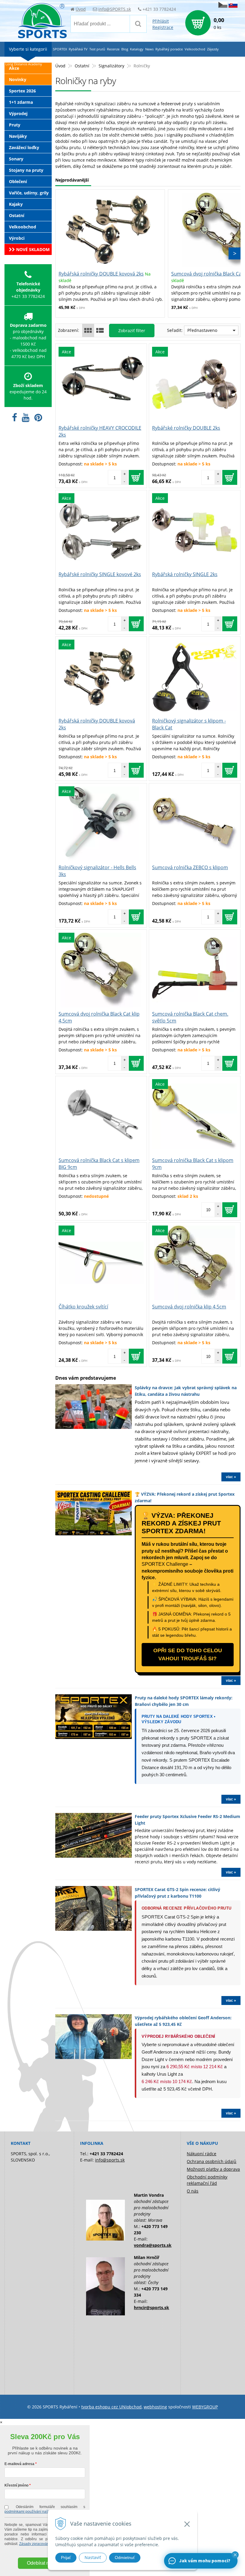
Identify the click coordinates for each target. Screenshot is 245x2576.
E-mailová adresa (19, 2464)
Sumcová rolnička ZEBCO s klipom (190, 867)
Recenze (113, 49)
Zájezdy (213, 49)
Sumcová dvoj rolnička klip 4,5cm (189, 1307)
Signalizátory (111, 66)
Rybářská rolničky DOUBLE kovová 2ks (101, 274)
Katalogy (137, 49)
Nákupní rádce (202, 2154)
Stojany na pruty (26, 170)
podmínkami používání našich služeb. (35, 2512)
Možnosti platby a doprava (213, 2169)
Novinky (18, 79)
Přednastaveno (202, 330)
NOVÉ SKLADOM (32, 249)
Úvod (81, 9)
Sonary (16, 159)
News (149, 49)
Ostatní (82, 66)
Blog (125, 49)
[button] (235, 2555)
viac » (231, 1477)
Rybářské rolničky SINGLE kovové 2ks (100, 574)
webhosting (155, 2407)
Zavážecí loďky (24, 147)
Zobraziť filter (132, 331)
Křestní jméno (16, 2485)
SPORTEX (60, 49)
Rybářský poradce (169, 49)
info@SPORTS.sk (115, 9)
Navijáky (18, 136)
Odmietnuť (125, 2558)
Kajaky (16, 204)
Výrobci (17, 238)
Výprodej (18, 113)
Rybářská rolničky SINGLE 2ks (185, 574)
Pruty (15, 125)
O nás (193, 2191)
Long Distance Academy (24, 64)
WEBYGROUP (205, 2407)
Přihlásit (161, 21)
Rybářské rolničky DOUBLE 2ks (186, 428)
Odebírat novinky (45, 2563)
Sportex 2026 (22, 91)
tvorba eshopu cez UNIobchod (111, 2407)
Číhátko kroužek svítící (83, 1307)
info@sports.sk (110, 2160)
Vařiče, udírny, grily (29, 193)
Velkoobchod (23, 227)
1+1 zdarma (21, 102)
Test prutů (97, 49)
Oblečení (18, 181)
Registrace (163, 27)
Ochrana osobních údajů (212, 2161)
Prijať (66, 2558)
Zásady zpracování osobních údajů (48, 2544)
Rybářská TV (78, 49)
